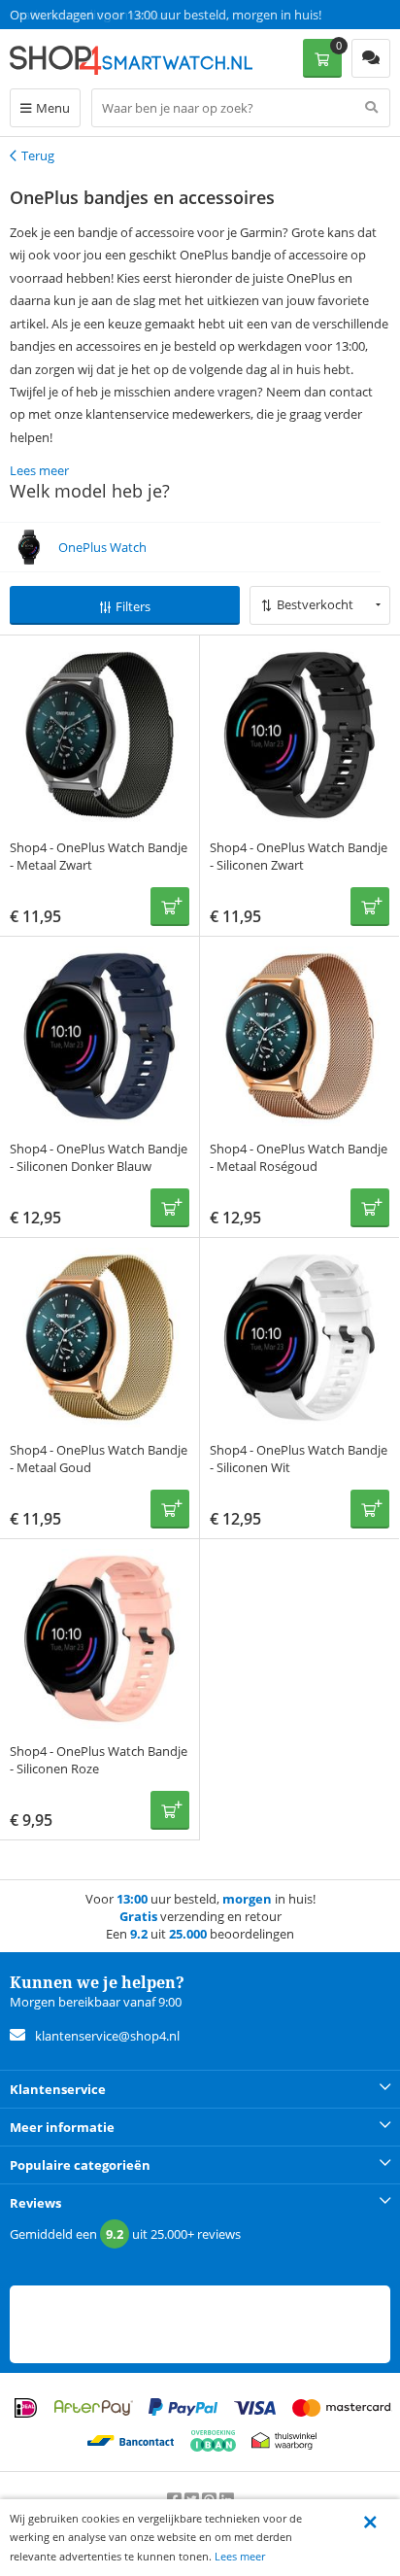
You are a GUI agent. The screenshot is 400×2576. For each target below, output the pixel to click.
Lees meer (240, 2556)
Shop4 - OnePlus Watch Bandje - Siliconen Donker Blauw (99, 1157)
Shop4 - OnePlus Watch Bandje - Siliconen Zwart (299, 856)
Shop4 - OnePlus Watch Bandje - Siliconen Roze (99, 1760)
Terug (38, 155)
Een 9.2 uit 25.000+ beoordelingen (106, 15)
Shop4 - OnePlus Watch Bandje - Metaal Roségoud (299, 1157)
